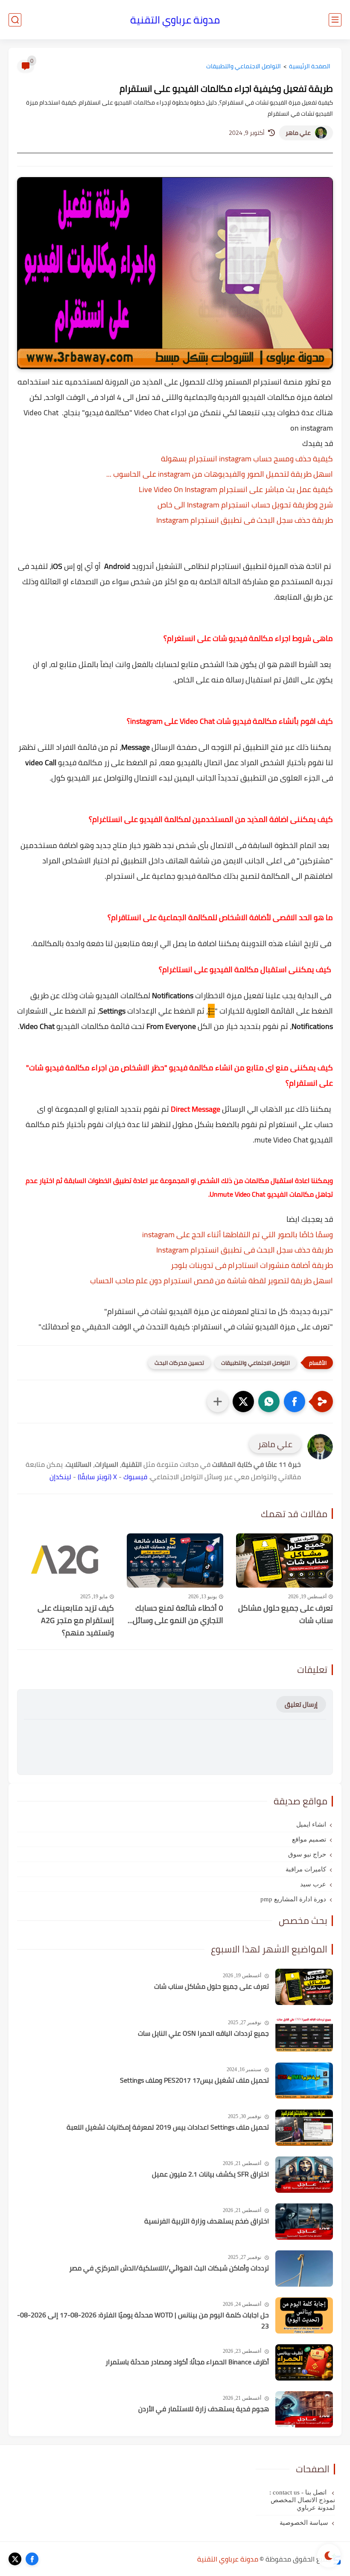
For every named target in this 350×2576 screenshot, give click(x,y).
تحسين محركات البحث (179, 1363)
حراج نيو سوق (307, 1854)
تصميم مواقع (309, 1839)
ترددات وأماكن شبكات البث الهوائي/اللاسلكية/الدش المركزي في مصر (169, 2268)
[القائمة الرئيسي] (335, 20)
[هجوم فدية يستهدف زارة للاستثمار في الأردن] (304, 2409)
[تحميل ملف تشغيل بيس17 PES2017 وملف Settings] (304, 2081)
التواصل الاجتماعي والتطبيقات (244, 66)
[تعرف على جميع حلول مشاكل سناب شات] (284, 1560)
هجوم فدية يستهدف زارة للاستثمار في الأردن (204, 2409)
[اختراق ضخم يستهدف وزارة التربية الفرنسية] (304, 2222)
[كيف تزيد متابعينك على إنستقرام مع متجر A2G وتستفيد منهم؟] (66, 1561)
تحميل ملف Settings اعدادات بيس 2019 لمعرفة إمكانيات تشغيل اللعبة (168, 2127)
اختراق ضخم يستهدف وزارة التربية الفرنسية (207, 2221)
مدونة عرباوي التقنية (175, 20)
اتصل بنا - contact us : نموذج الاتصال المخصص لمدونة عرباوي (302, 2500)
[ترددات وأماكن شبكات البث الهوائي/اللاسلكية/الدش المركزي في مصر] (304, 2269)
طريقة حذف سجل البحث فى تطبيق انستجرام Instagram (245, 520)
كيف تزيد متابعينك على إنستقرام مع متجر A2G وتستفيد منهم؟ (76, 1620)
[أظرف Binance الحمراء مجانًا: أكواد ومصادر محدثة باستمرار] (304, 2362)
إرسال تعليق (301, 1704)
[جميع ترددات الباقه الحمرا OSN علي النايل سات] (304, 2034)
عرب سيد (313, 1884)
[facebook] (32, 2559)
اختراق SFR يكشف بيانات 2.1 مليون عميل (210, 2174)
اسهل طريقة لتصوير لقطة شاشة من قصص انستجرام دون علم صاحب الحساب (211, 1281)
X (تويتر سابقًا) (97, 1477)
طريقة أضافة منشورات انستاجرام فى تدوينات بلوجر (252, 1265)
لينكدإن (60, 1477)
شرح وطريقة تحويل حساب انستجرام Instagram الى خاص (245, 505)
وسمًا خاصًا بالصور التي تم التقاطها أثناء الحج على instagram (238, 1234)
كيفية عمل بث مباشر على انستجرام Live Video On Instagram (236, 489)
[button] (295, 1402)
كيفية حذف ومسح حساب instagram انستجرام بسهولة (247, 459)
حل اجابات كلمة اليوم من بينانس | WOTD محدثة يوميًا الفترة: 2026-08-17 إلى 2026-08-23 (143, 2321)
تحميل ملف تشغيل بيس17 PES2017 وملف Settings (194, 2081)
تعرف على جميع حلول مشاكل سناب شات (286, 1614)
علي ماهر (298, 133)
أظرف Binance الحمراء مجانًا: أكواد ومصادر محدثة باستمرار (187, 2362)
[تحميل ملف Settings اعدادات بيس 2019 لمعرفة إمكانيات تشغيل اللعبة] (304, 2128)
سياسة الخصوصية (304, 2523)
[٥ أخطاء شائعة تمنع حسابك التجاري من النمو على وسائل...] (175, 1561)
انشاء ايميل (311, 1824)
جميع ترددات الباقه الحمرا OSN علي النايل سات (203, 2034)
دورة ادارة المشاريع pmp (293, 1899)
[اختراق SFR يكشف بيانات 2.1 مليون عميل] (304, 2175)
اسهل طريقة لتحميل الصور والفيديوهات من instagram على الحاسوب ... (220, 474)
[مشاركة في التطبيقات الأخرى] (218, 1402)
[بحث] (15, 20)
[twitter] (15, 2559)
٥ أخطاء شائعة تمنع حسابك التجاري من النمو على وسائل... (175, 1614)
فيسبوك (135, 1477)
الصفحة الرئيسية (310, 66)
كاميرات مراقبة (306, 1869)
